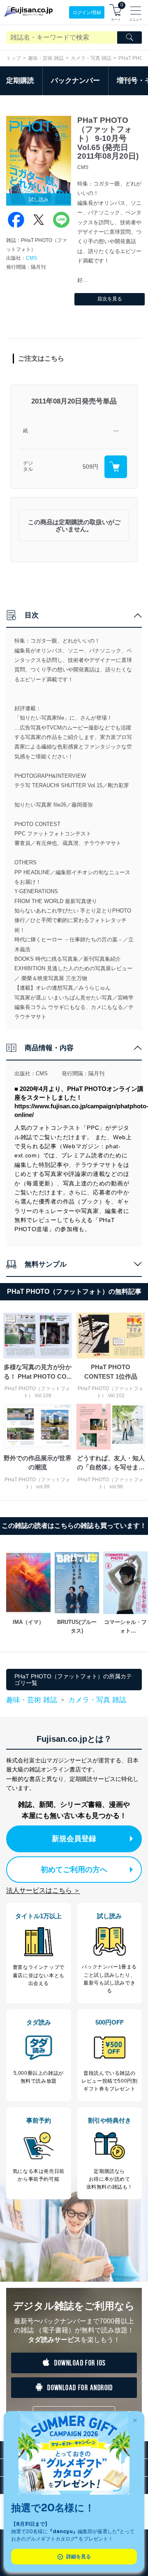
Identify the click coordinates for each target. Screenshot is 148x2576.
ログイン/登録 (87, 12)
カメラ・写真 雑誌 (91, 58)
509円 (90, 467)
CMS (31, 258)
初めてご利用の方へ (74, 1870)
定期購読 (20, 81)
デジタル (28, 466)
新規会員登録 (74, 1839)
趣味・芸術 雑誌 (46, 58)
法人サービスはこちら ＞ (43, 1890)
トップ (14, 58)
